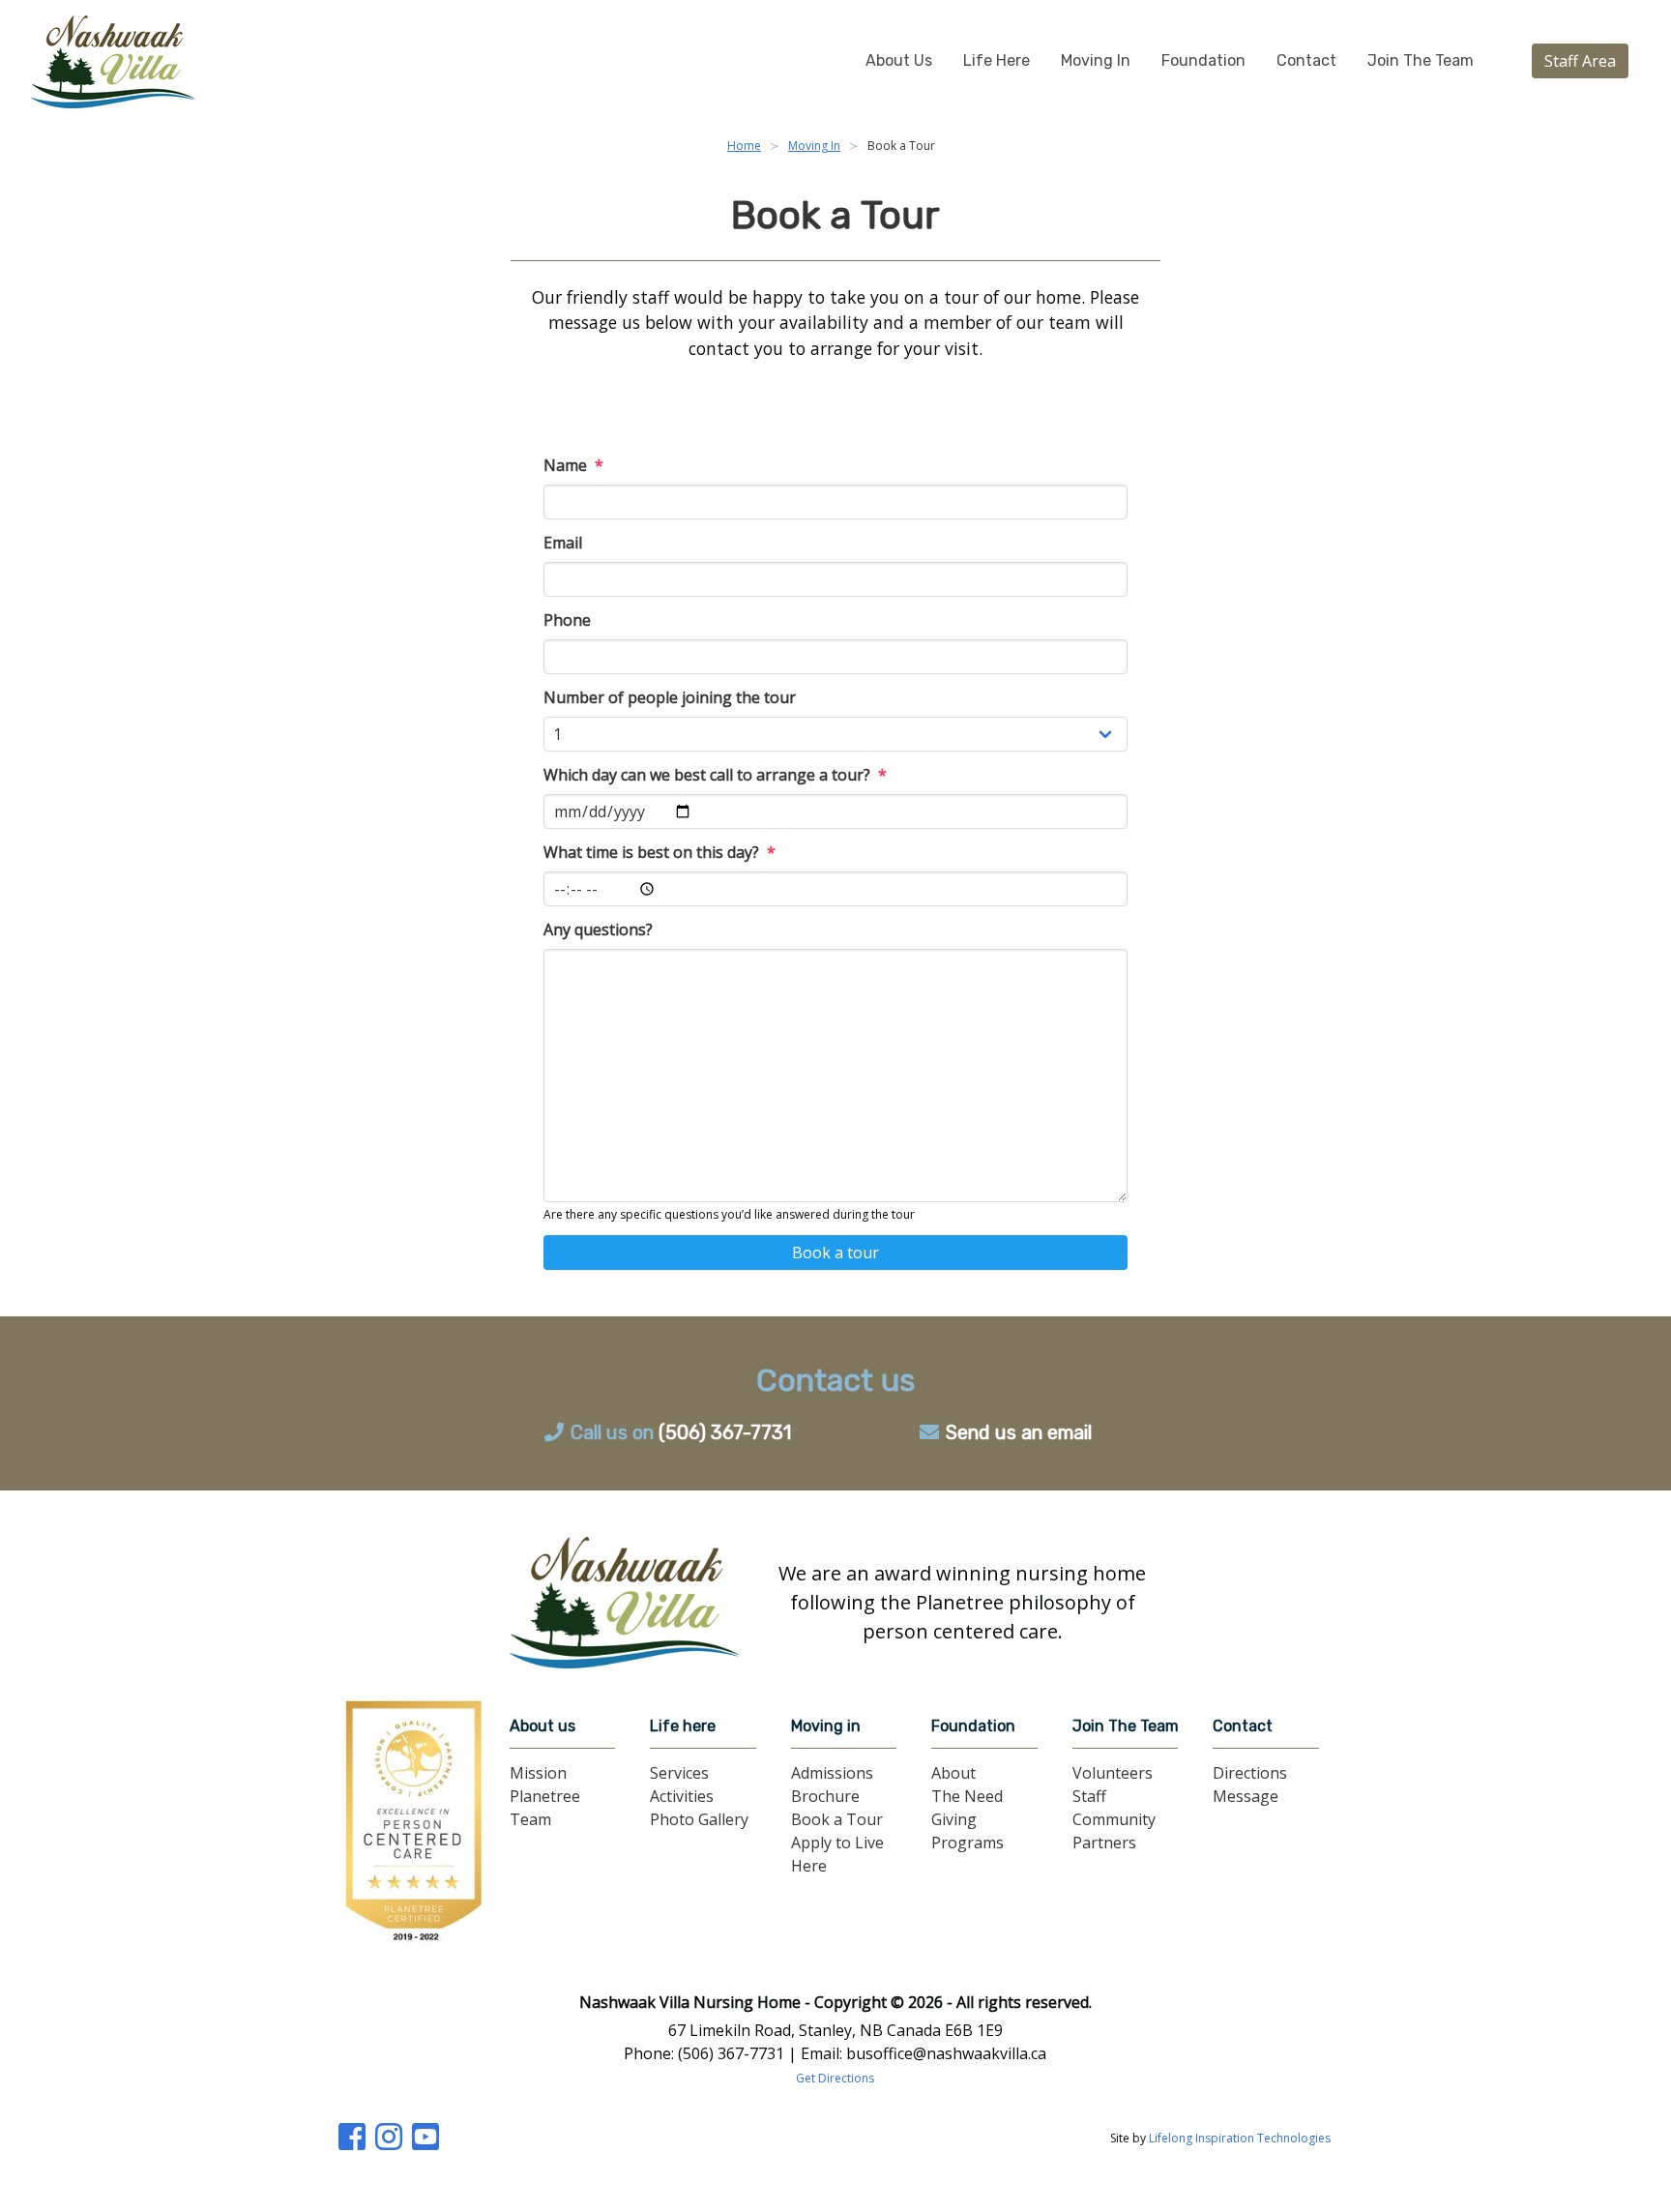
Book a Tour (837, 1819)
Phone (567, 620)
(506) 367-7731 (725, 1432)
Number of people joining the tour (670, 697)
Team (530, 1819)
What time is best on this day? (660, 852)
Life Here (997, 60)
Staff (1089, 1796)
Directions (1250, 1773)
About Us (899, 60)
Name (573, 465)
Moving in (826, 1726)
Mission (538, 1773)
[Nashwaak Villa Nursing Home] (625, 1603)
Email (563, 543)
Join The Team (1421, 60)
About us (542, 1726)
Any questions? (598, 929)
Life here (683, 1726)
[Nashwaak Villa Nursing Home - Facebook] (359, 2142)
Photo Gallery (699, 1819)
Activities (682, 1796)
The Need (967, 1796)
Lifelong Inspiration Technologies (1240, 2138)
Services (679, 1773)
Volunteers (1113, 1773)
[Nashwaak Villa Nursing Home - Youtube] (430, 2142)
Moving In (1096, 60)
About (953, 1773)
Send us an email (1019, 1432)
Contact (1306, 60)
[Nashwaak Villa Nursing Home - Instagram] (396, 2142)
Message (1246, 1796)
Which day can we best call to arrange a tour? (715, 775)
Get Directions (835, 2078)
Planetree (545, 1796)
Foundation (1203, 60)
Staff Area (1580, 61)
